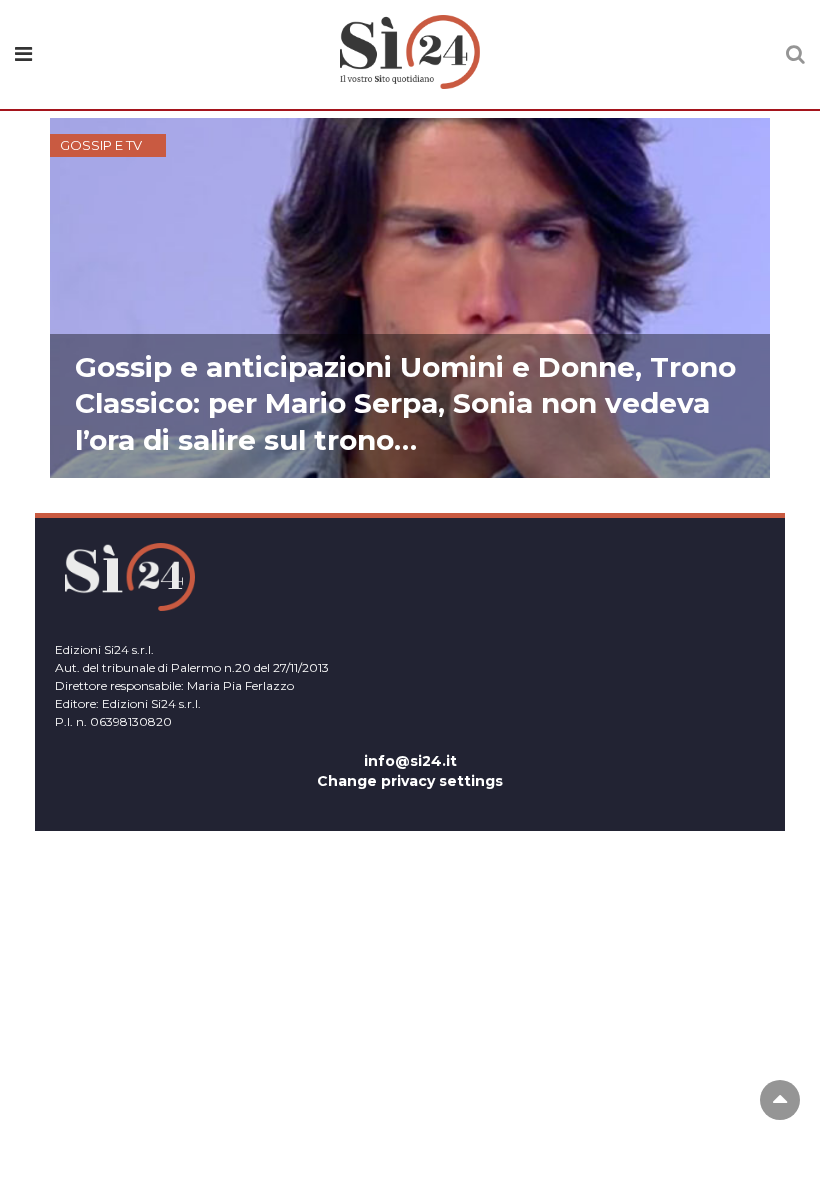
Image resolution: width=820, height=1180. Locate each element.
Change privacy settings (410, 781)
